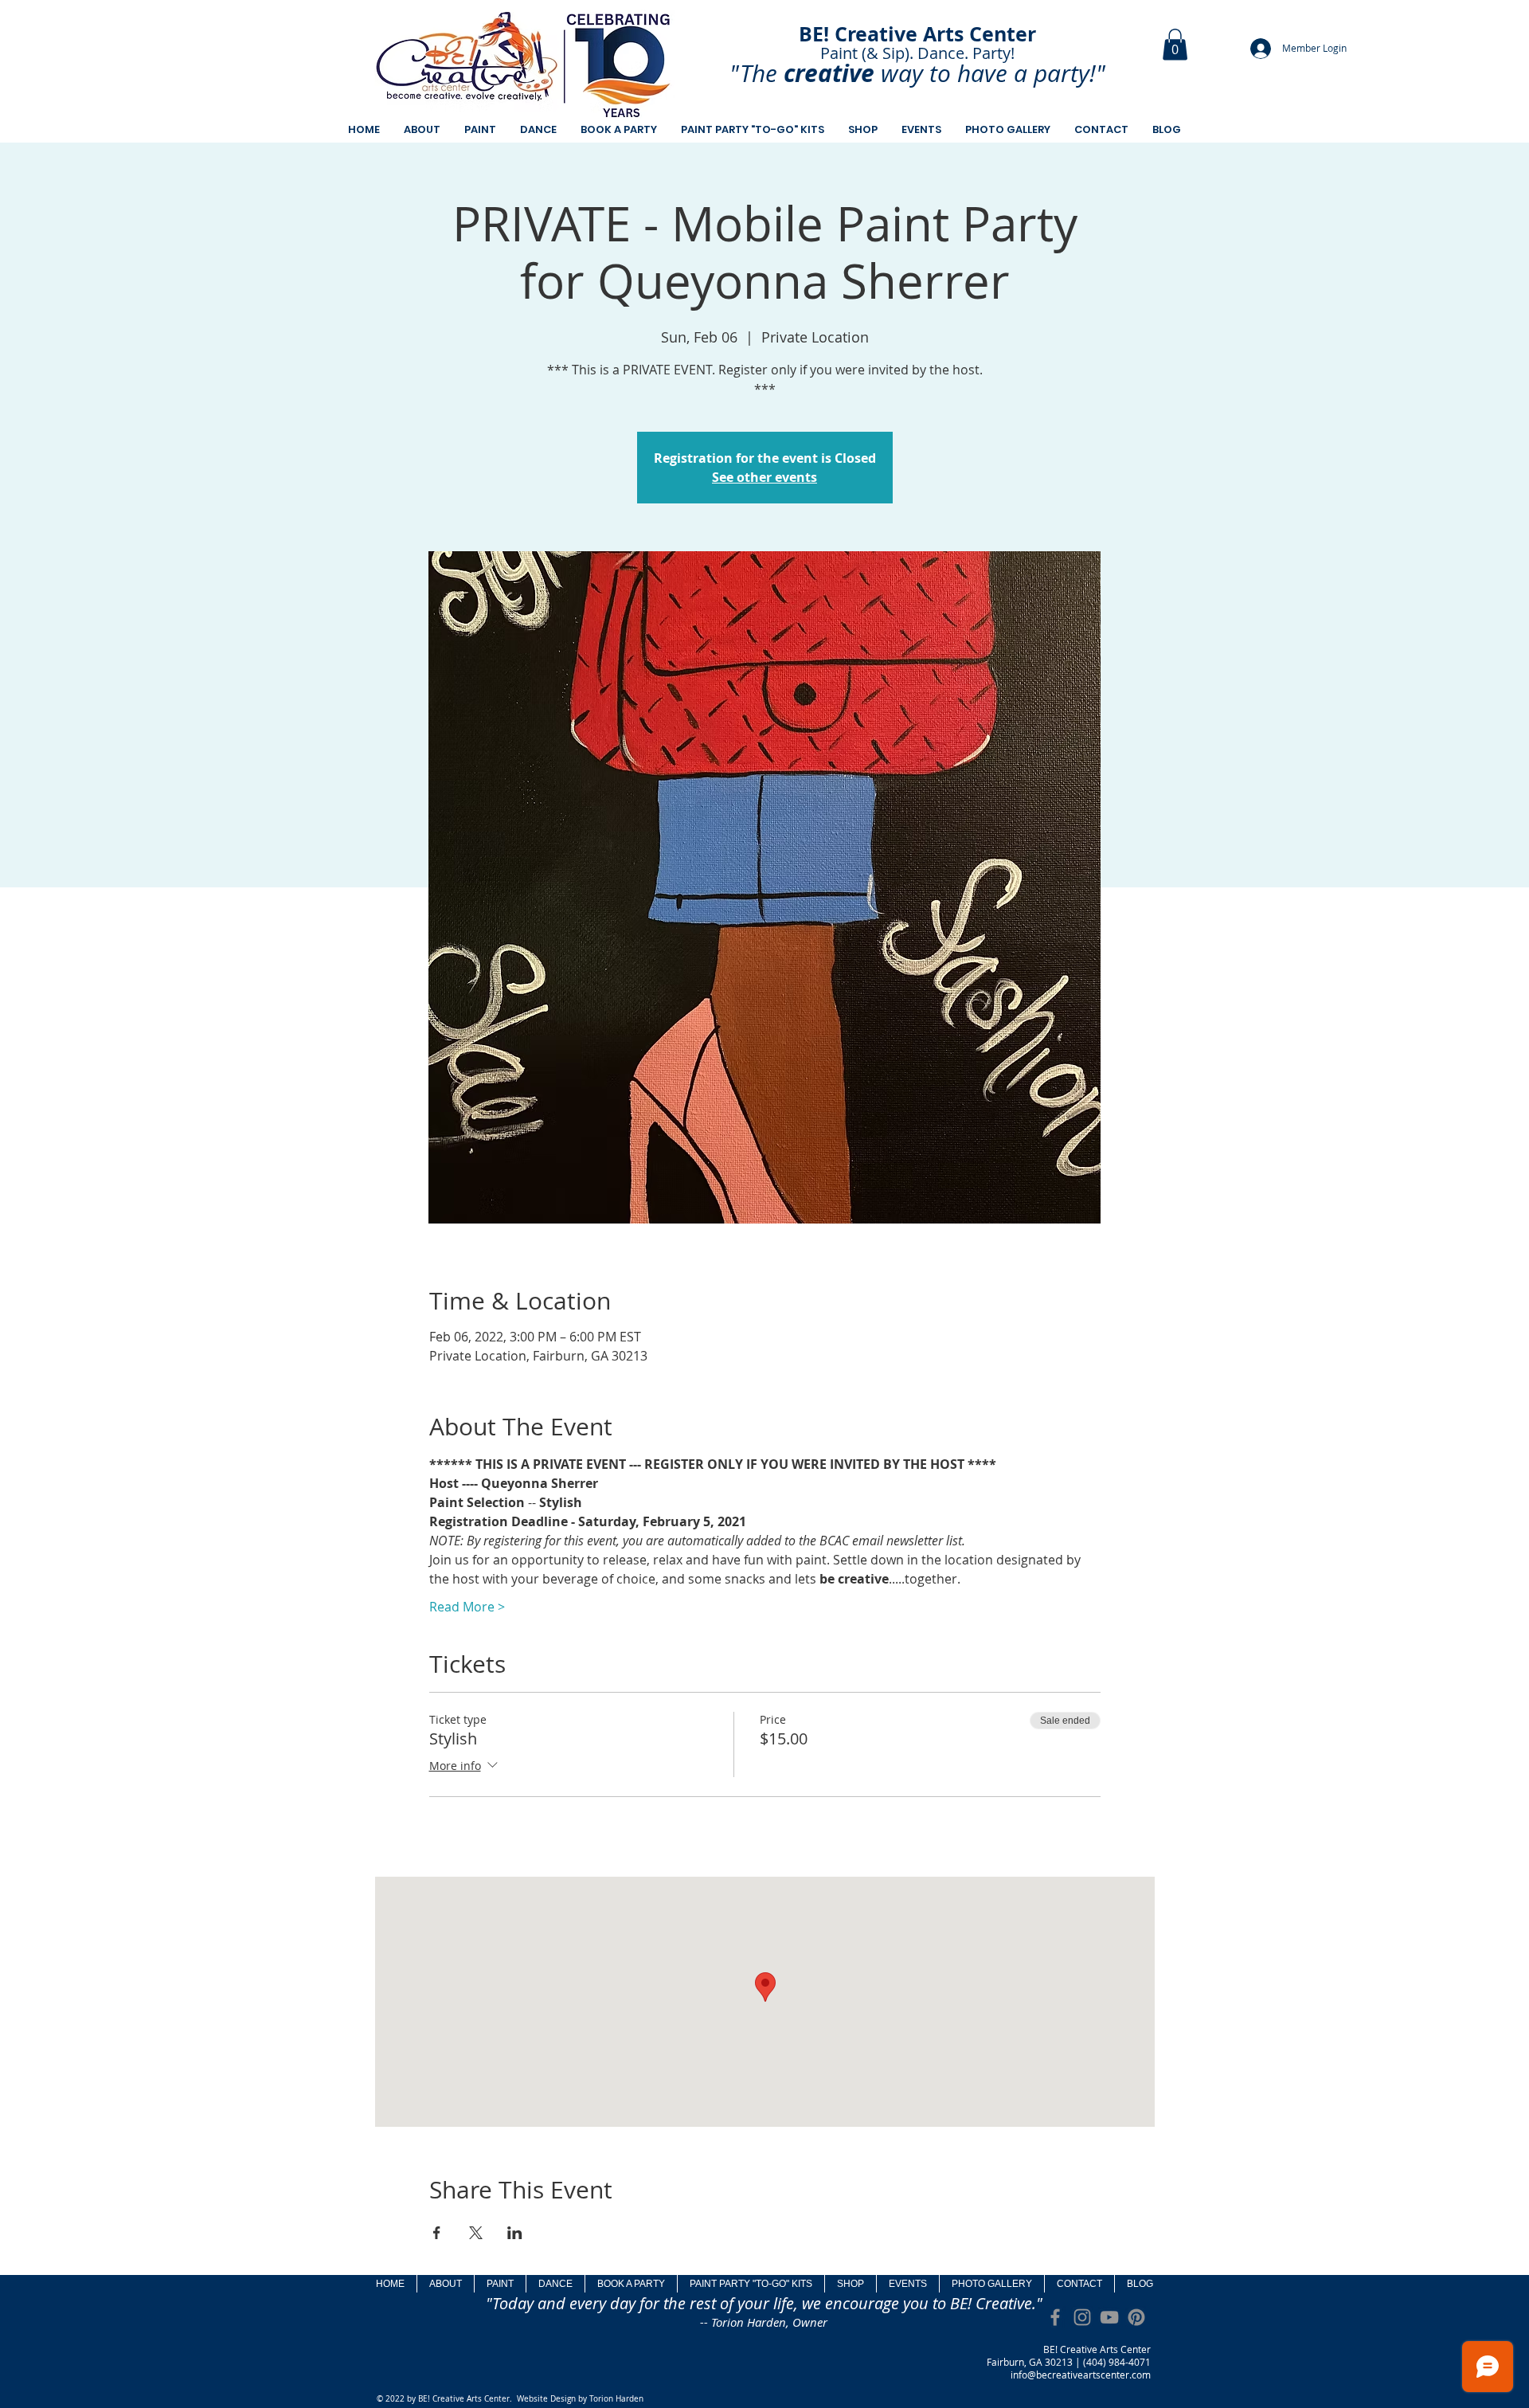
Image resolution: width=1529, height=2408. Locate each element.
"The (753, 73)
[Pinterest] (1136, 2317)
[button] (1175, 44)
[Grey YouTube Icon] (1109, 2317)
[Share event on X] (476, 2233)
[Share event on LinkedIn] (515, 2233)
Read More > (467, 1607)
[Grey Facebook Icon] (1055, 2317)
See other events (764, 477)
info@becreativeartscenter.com (1081, 2375)
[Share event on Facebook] (437, 2233)
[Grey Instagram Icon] (1082, 2317)
